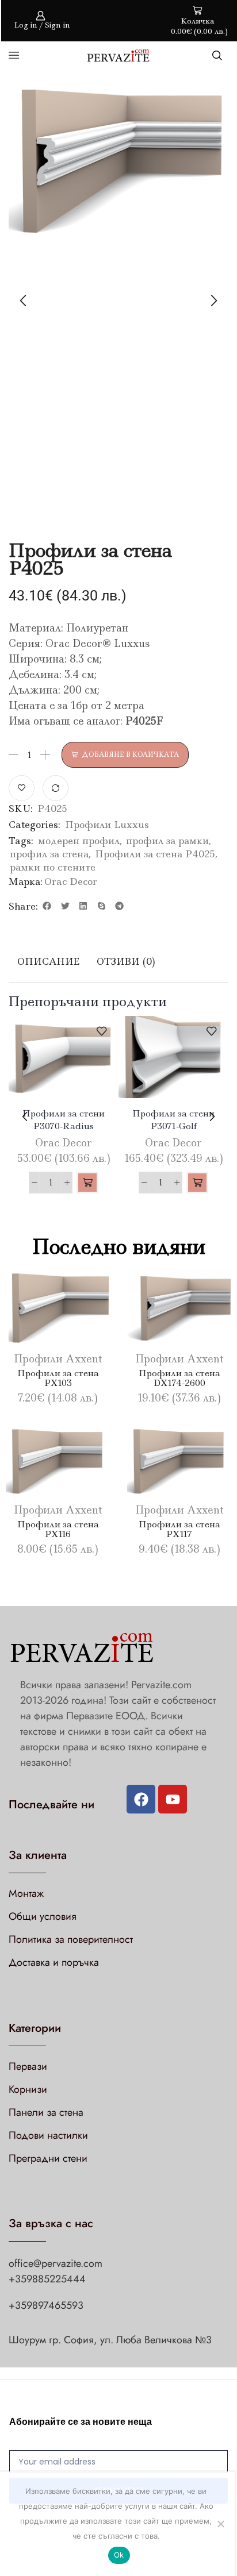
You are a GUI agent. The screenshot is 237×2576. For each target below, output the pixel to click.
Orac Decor (71, 881)
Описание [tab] (48, 961)
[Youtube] (173, 1799)
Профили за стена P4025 (155, 854)
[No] (220, 2524)
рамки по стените (53, 867)
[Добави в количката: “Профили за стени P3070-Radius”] (87, 1183)
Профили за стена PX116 (58, 1529)
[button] (47, 906)
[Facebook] (141, 1799)
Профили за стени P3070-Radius (64, 1120)
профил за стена (49, 854)
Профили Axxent (58, 1359)
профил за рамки (167, 841)
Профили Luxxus (107, 825)
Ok (119, 2555)
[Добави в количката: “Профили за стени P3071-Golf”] (197, 1183)
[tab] (48, 962)
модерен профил (79, 841)
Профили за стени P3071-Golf (173, 1120)
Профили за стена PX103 (58, 1378)
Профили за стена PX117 (179, 1529)
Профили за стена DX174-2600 (179, 1378)
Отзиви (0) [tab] (126, 961)
